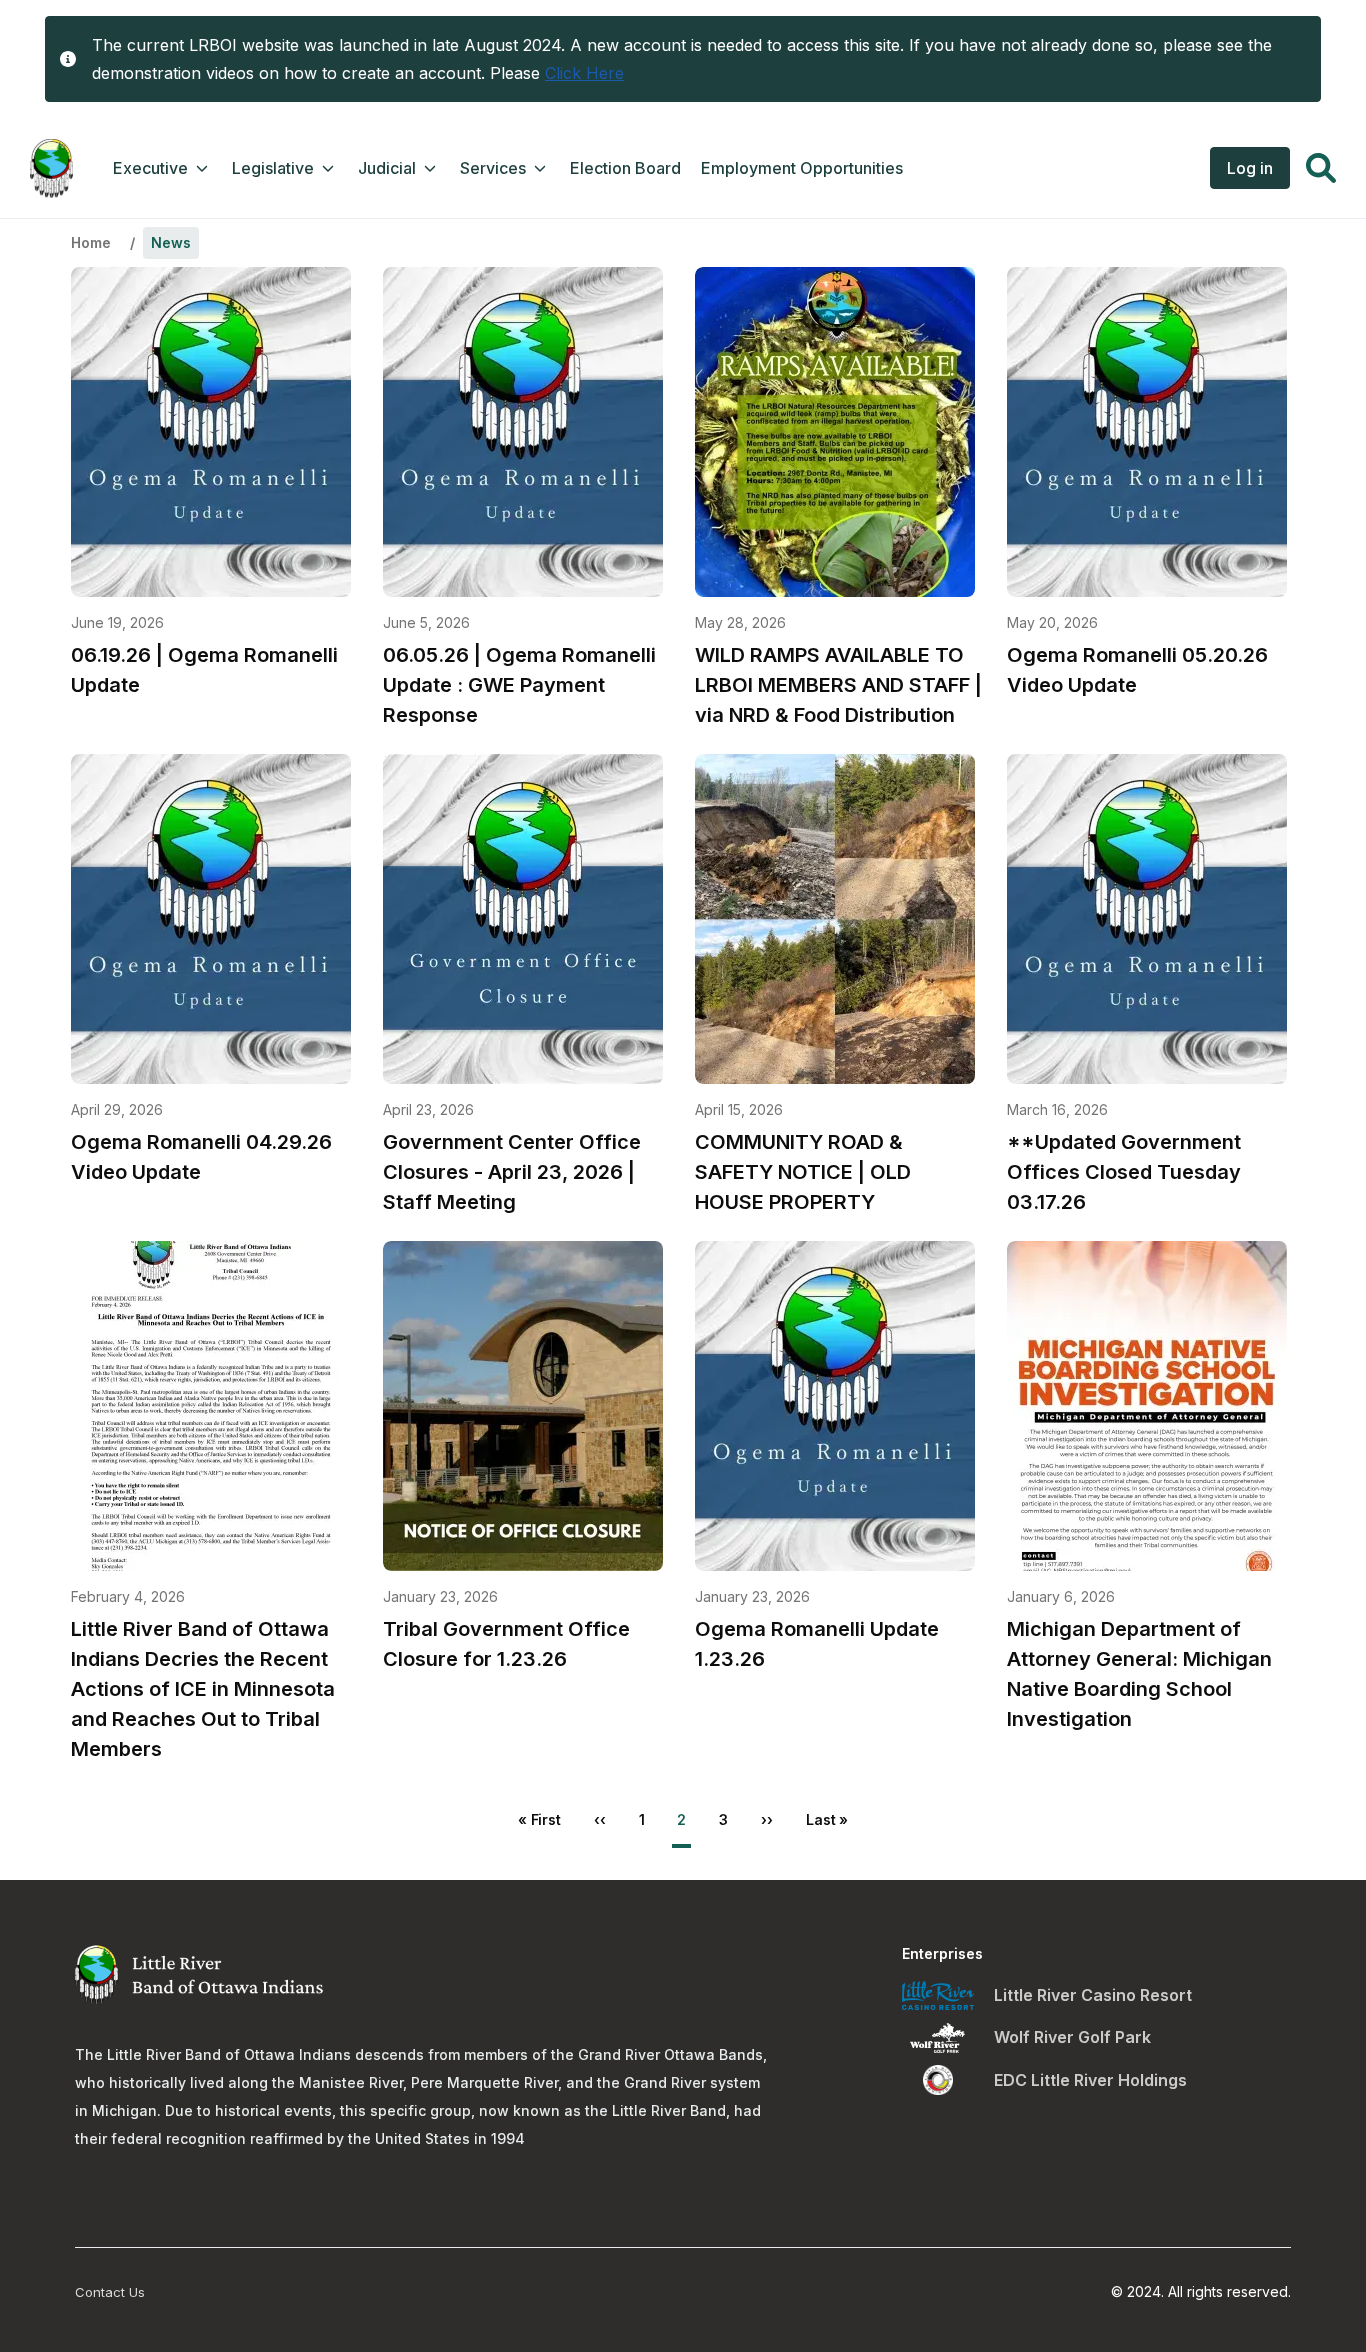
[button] (1321, 171)
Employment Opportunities (802, 168)
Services (493, 168)
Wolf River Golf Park (1072, 2037)
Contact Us (110, 2292)
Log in (1250, 168)
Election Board (625, 168)
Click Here (584, 73)
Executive (150, 168)
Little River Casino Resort (1093, 1995)
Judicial (387, 168)
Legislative (273, 168)
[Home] (51, 168)
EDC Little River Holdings (1090, 2080)
